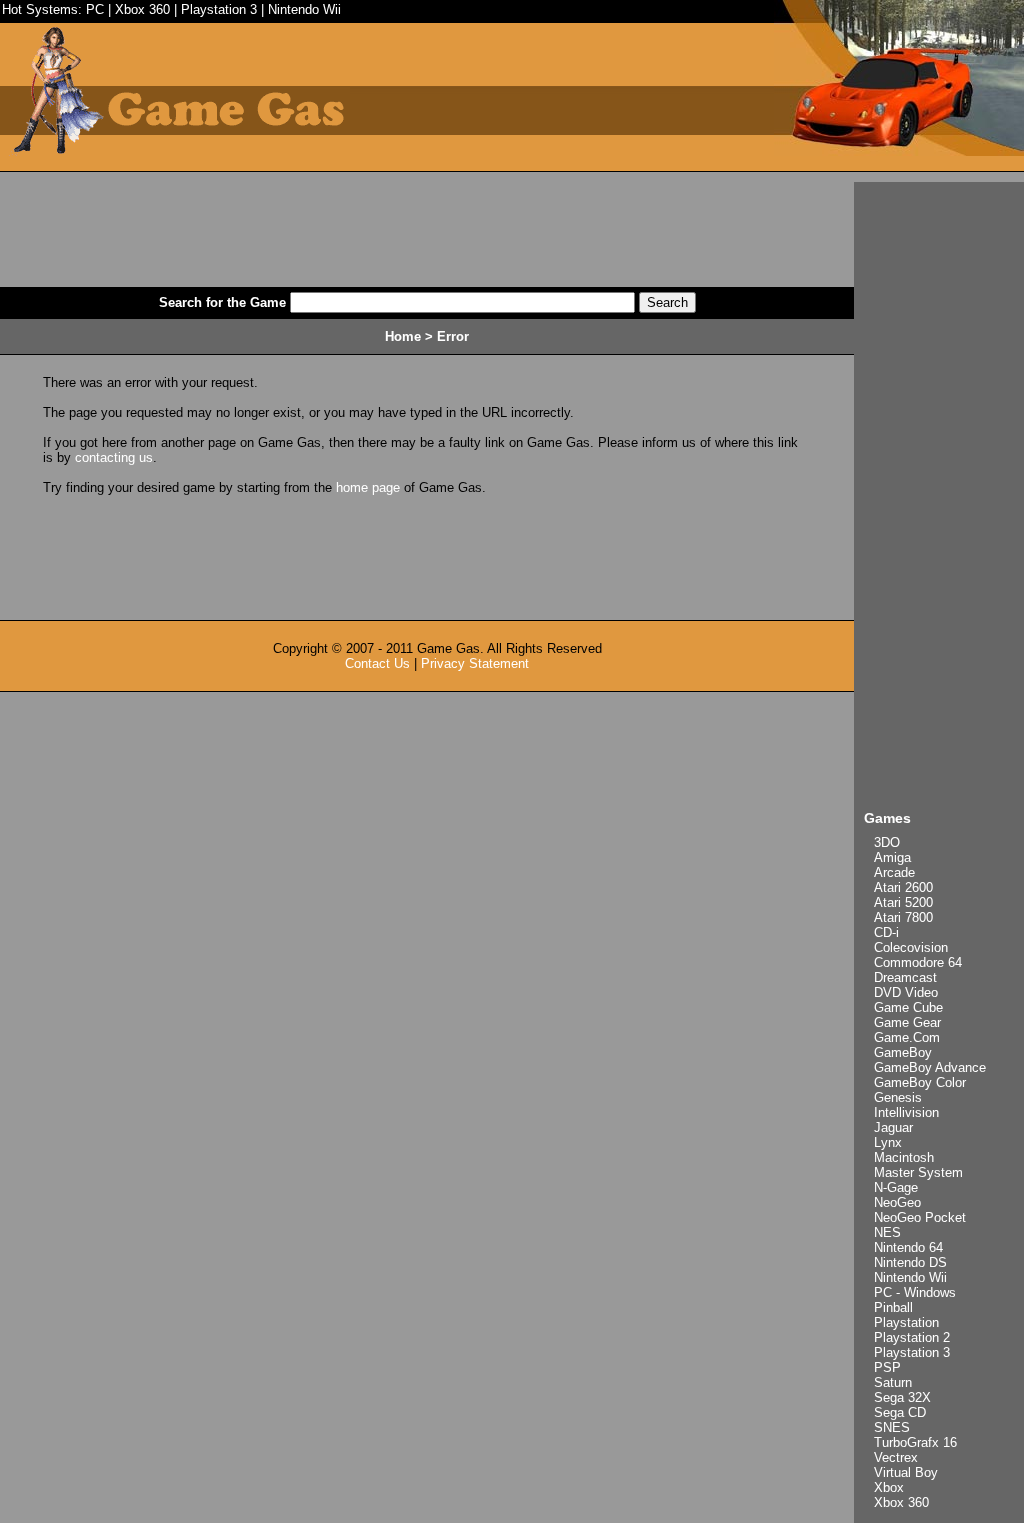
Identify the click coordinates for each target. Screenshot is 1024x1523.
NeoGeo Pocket (920, 1217)
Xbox (889, 1487)
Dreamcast (905, 977)
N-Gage (896, 1187)
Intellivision (906, 1112)
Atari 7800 (903, 917)
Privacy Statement (475, 663)
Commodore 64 (918, 962)
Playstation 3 (219, 9)
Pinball (893, 1307)
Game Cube (908, 1007)
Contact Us (377, 663)
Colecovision (911, 947)
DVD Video (906, 992)
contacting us (114, 457)
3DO (887, 842)
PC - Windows (915, 1292)
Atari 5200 (903, 902)
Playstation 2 (912, 1337)
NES (887, 1232)
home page (368, 487)
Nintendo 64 (908, 1247)
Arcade (894, 872)
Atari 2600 (903, 887)
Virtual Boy (906, 1472)
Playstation (906, 1322)
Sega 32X (902, 1397)
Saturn (893, 1382)
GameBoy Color (920, 1082)
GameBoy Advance (930, 1067)
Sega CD (900, 1412)
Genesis (898, 1097)
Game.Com (907, 1037)
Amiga (892, 857)
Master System (918, 1172)
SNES (892, 1427)
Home (403, 336)
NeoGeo (897, 1202)
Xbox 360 (142, 9)
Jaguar (893, 1127)
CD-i (886, 932)
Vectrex (896, 1457)
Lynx (888, 1142)
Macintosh (904, 1157)
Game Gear (907, 1022)
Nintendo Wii (304, 9)
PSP (887, 1367)
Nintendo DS (910, 1262)
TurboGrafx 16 (915, 1442)
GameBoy (903, 1052)
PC (95, 9)
